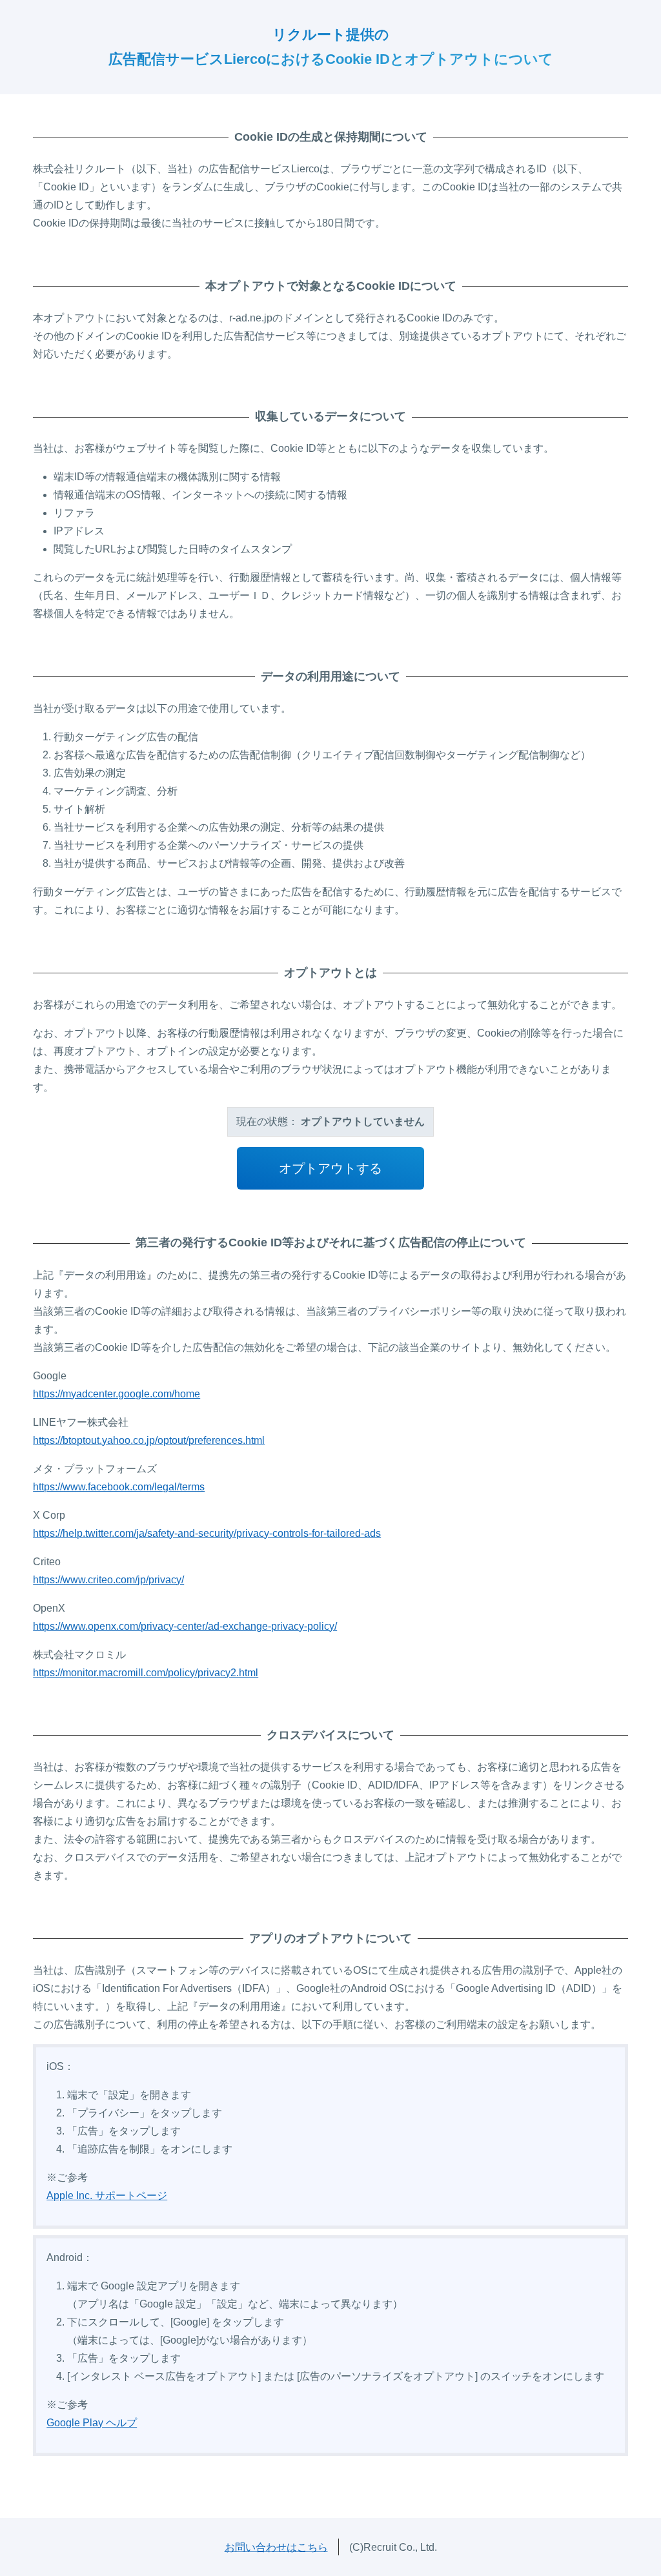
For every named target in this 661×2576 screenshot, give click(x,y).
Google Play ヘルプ (92, 2423)
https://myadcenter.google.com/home (117, 1394)
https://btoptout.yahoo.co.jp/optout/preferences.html (149, 1440)
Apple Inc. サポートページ (107, 2196)
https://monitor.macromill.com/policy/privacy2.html (146, 1673)
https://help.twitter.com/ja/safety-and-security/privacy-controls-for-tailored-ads (207, 1533)
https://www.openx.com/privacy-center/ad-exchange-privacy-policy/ (185, 1626)
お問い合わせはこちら (276, 2547)
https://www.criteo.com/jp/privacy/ (108, 1580)
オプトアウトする (330, 1168)
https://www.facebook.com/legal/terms (119, 1487)
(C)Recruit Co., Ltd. (393, 2547)
